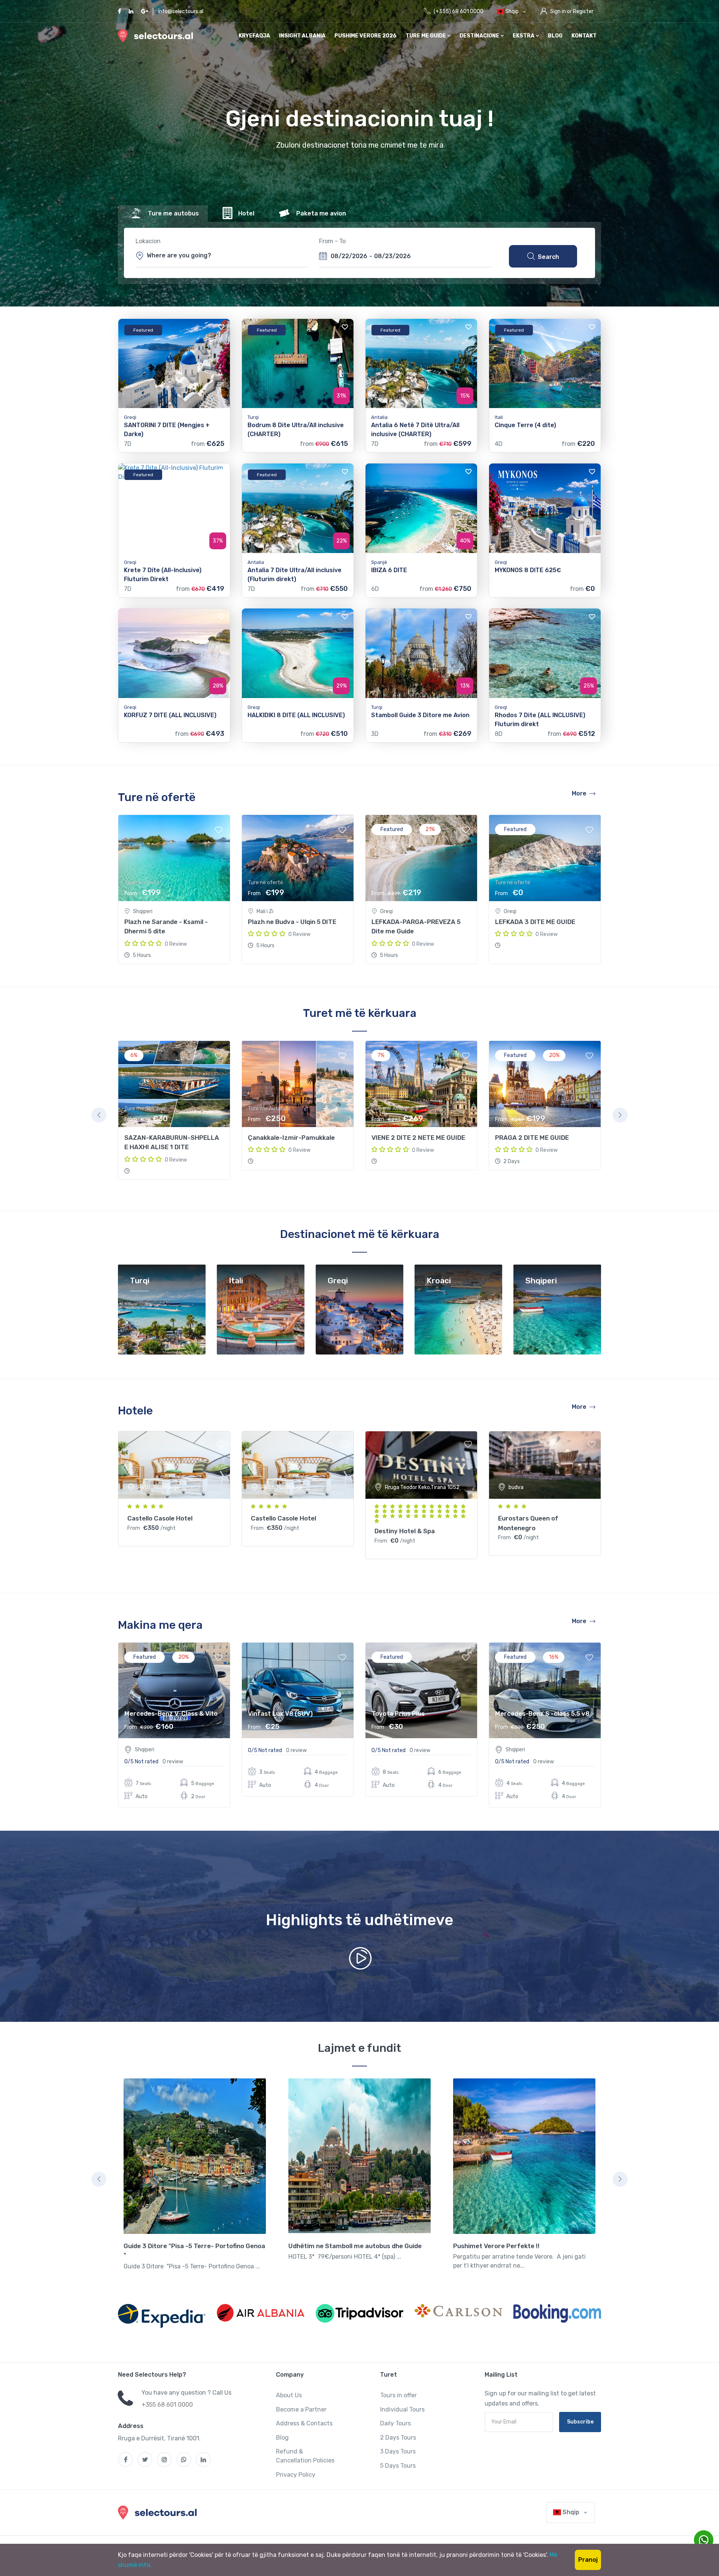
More (579, 793)
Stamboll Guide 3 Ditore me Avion (420, 715)
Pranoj (588, 2560)
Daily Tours (395, 2423)
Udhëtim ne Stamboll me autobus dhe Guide (355, 2246)
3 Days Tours (398, 2451)
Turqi (140, 1281)
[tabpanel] (174, 1110)
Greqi (338, 1281)
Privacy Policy (296, 2475)
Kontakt (584, 36)
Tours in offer (398, 2395)
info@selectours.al (181, 11)
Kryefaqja (254, 36)
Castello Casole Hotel (160, 1518)
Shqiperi (541, 1281)
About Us (289, 2395)
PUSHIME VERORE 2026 (365, 36)
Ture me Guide (426, 36)
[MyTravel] (159, 2512)
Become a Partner (301, 2409)
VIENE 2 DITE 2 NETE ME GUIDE (418, 1138)
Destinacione (480, 36)
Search (548, 257)
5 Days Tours (398, 2466)
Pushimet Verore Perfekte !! (496, 2246)
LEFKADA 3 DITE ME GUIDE (535, 922)
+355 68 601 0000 (167, 2405)
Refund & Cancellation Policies (305, 2456)
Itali (236, 1281)
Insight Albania (302, 36)
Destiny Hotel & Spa (405, 1531)
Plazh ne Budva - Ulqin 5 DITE (292, 922)
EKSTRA (524, 36)
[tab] (163, 214)
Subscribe (580, 2422)
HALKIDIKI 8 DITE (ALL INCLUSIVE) (296, 715)
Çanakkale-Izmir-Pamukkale (291, 1138)
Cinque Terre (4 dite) (525, 425)
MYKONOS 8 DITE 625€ (528, 570)
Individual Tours (402, 2409)
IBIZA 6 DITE (389, 570)
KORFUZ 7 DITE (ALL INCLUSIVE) (170, 715)
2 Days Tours (398, 2438)
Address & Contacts (304, 2423)
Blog (555, 36)
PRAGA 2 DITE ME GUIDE (532, 1138)
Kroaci (439, 1281)
